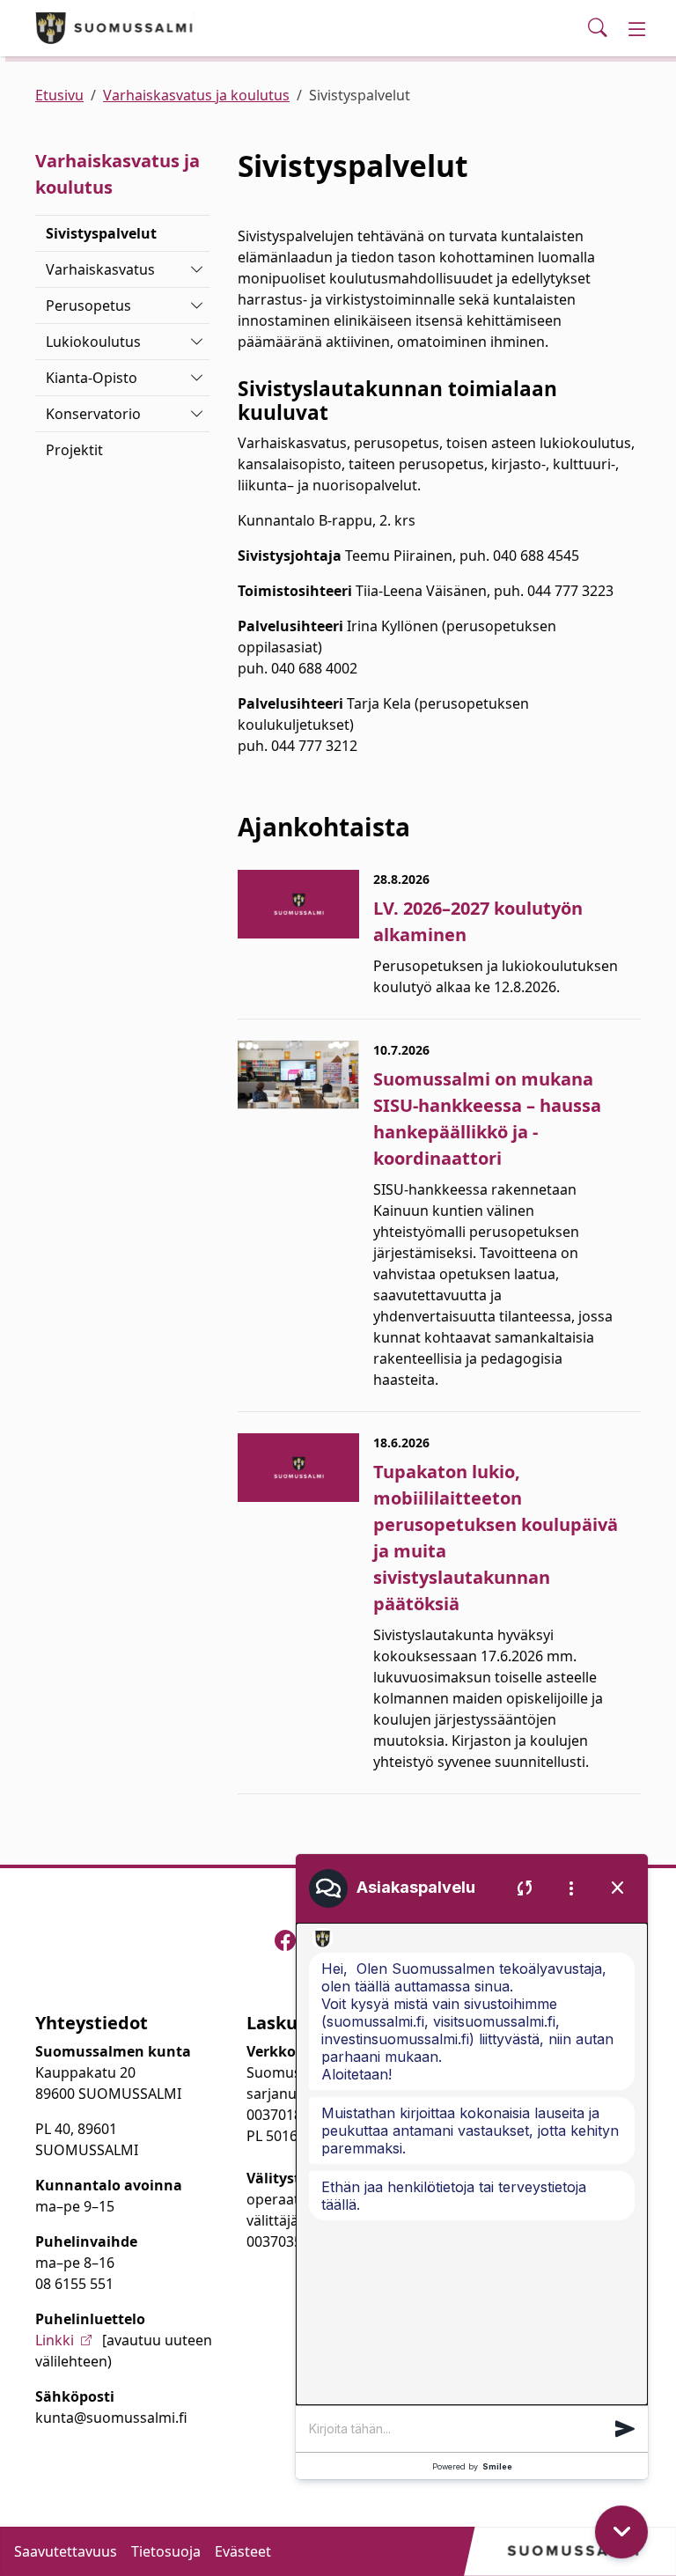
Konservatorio (93, 414)
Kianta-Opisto (92, 378)
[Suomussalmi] (114, 28)
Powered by (472, 2466)
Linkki (55, 2340)
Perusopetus (88, 305)
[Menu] (637, 28)
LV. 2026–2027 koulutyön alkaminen (478, 921)
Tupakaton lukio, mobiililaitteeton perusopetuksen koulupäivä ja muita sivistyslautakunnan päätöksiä (496, 1538)
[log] (472, 2164)
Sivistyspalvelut (101, 233)
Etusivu (59, 95)
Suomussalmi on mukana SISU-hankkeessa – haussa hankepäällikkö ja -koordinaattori (487, 1119)
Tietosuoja (166, 2551)
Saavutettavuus (66, 2551)
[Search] (598, 28)
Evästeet (243, 2551)
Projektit (74, 450)
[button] (625, 2429)
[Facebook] (285, 1940)
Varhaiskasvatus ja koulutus (196, 95)
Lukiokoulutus (93, 342)
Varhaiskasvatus (100, 269)
